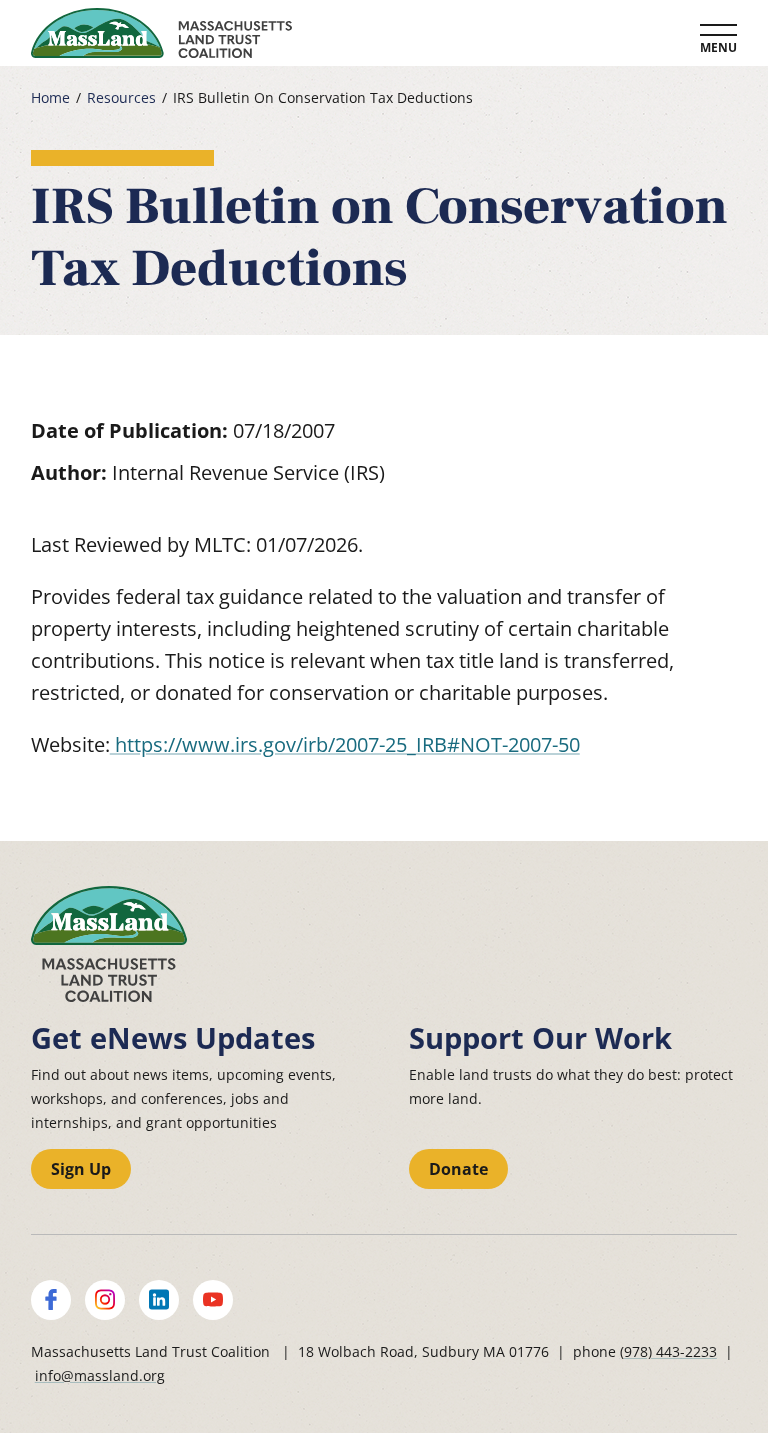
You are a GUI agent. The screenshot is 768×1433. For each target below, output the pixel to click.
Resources (121, 98)
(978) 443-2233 (668, 1351)
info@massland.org (100, 1375)
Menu (718, 47)
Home (50, 98)
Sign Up (81, 1169)
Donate (458, 1169)
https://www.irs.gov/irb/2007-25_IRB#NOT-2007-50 (345, 744)
